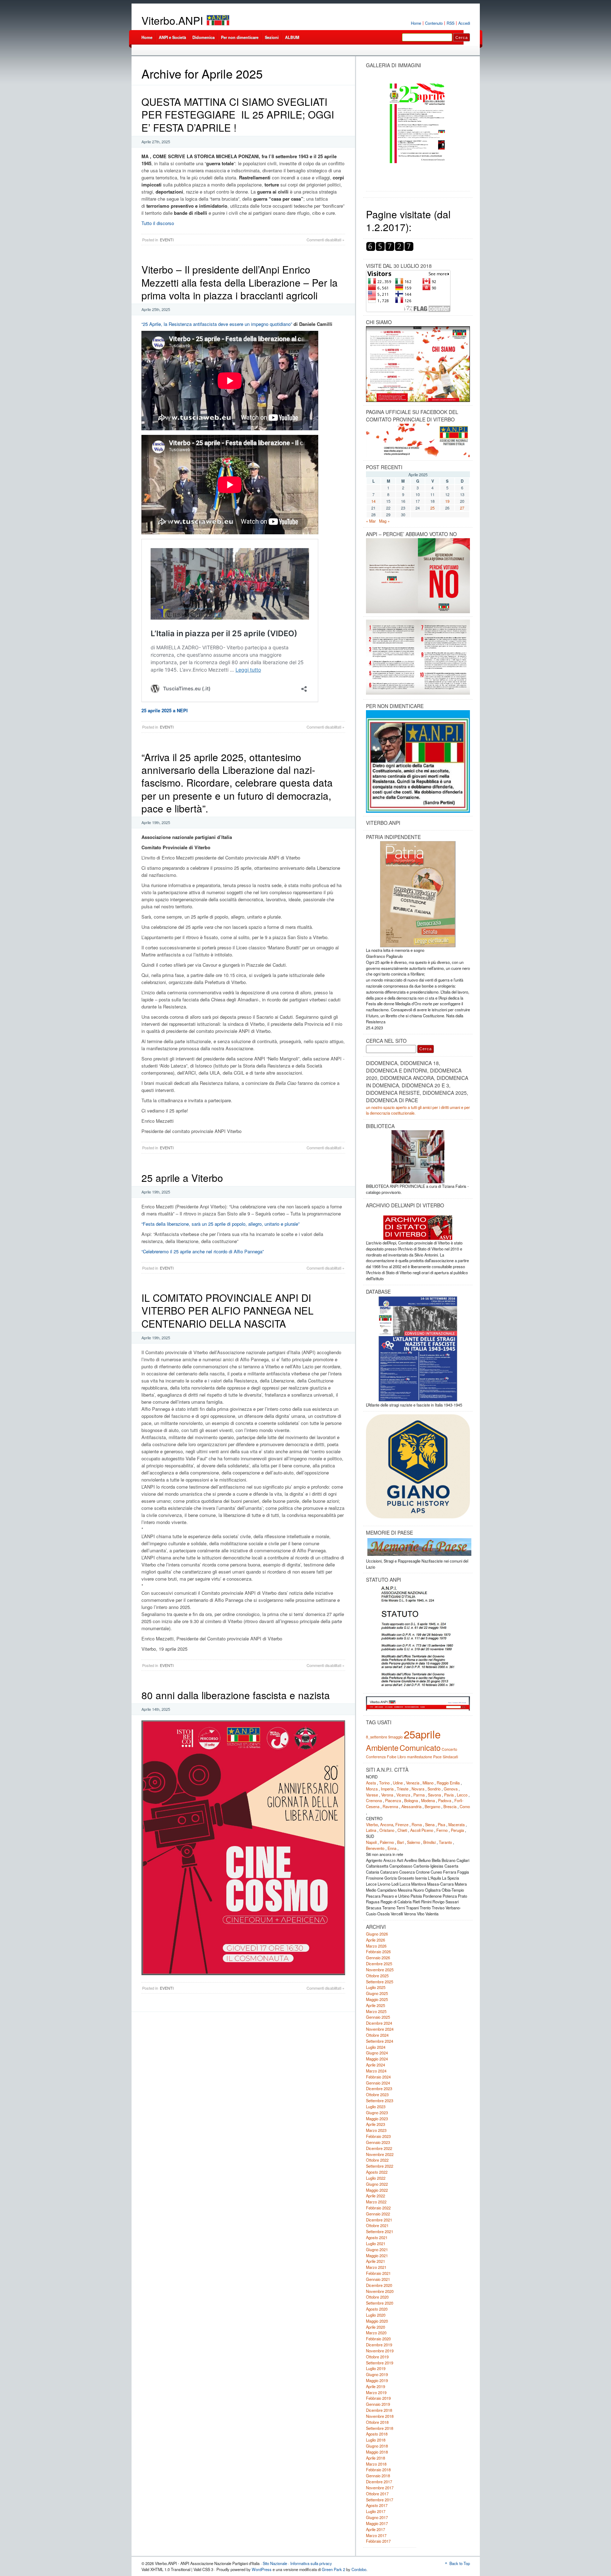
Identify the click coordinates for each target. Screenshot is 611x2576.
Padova (445, 1800)
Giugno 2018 (377, 2446)
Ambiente (382, 1747)
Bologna (411, 1800)
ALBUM (292, 37)
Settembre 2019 (380, 2363)
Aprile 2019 (376, 2386)
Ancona (387, 1824)
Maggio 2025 (377, 1999)
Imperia (387, 1789)
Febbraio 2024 (378, 2077)
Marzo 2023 (376, 2130)
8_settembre (377, 1737)
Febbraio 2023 (378, 2136)
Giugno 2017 (377, 2517)
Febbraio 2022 (378, 2208)
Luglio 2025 (376, 1987)
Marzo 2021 (376, 2267)
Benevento (375, 1848)
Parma (419, 1795)
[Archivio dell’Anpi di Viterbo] (418, 1225)
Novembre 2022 (380, 2154)
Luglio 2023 (376, 2106)
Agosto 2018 (377, 2434)
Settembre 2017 (380, 2500)
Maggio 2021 (377, 2255)
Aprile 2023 (376, 2124)
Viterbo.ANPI (172, 20)
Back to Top (460, 2563)
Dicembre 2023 (379, 2088)
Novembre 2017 (380, 2488)
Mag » (384, 521)
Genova (451, 1789)
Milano (428, 1783)
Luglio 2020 (376, 2315)
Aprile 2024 (376, 2065)
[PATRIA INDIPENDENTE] (418, 894)
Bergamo (432, 1806)
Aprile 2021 (376, 2261)
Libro (402, 1757)
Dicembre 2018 (379, 2410)
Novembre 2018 (380, 2416)
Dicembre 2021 (379, 2220)
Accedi (464, 23)
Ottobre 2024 (377, 2035)
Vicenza (403, 1795)
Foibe (392, 1757)
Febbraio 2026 (378, 1951)
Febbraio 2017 (378, 2541)
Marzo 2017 (376, 2535)
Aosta (371, 1783)
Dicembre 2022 (379, 2148)
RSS (450, 23)
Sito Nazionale (275, 2563)
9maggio (395, 1737)
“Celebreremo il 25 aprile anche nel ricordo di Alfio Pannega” (203, 1251)
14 (373, 501)
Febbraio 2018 (378, 2469)
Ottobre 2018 (377, 2422)
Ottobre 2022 (377, 2160)
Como (465, 1806)
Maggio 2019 (377, 2380)
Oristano (387, 1830)
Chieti (402, 1830)
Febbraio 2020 (378, 2339)
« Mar (371, 521)
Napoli (371, 1842)
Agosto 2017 (377, 2505)
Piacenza (393, 1800)
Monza (372, 1789)
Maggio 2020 (377, 2321)
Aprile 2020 (376, 2327)
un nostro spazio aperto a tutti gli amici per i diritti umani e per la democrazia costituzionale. (418, 1110)
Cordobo (359, 2569)
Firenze (402, 1824)
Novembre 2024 (380, 2029)
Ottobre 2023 (377, 2094)
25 (432, 508)
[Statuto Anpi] (418, 1637)
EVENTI (167, 240)
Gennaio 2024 (378, 2083)
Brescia (450, 1806)
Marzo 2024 (376, 2071)
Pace (437, 1757)
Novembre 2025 (380, 1970)
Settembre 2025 (380, 1982)
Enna (392, 1848)
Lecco (462, 1795)
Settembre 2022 (380, 2166)
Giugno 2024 (377, 2053)
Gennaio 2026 (378, 1957)
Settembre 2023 (380, 2100)
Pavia (449, 1795)
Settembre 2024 (380, 2041)
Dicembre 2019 (379, 2345)
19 (447, 501)
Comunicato (420, 1747)
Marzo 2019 (376, 2392)
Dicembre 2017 (379, 2482)
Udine (398, 1783)
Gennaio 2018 (378, 2476)
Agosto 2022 (377, 2172)
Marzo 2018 (376, 2464)
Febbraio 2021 (378, 2273)
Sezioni (272, 37)
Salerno (414, 1842)
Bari (400, 1842)
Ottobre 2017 (377, 2494)
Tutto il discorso (158, 223)
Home (416, 23)
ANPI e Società (172, 37)
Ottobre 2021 (377, 2225)
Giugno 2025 (377, 1993)
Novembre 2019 (380, 2351)
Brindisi (429, 1842)
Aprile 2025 (376, 2005)
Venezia (413, 1783)
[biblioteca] (418, 1157)
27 (462, 508)
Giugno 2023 (377, 2112)
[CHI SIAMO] (418, 364)
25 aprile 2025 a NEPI (165, 710)
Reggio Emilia (448, 1783)
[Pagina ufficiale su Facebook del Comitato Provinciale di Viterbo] (418, 440)
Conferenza (376, 1757)
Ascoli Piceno (422, 1830)
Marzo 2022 (376, 2202)
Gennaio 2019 (378, 2404)
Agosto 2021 (377, 2237)
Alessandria (411, 1806)
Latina (371, 1830)
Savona (434, 1795)
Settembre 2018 (380, 2428)
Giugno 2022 (377, 2184)
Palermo (387, 1842)
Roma (417, 1824)
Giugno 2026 (377, 1934)
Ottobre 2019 (377, 2357)
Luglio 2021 (376, 2243)
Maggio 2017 (377, 2523)
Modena (428, 1800)
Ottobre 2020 (377, 2297)
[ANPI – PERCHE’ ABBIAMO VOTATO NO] (418, 612)
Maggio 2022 (377, 2190)
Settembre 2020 (380, 2303)
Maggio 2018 (377, 2452)
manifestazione (420, 1757)
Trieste (403, 1789)
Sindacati (450, 1757)
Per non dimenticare (240, 37)
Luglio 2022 (376, 2178)
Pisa (441, 1824)
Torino (384, 1783)
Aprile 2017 (376, 2529)
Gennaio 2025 (378, 2017)
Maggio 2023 (377, 2118)
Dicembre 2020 (379, 2285)
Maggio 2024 (377, 2059)
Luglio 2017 (376, 2511)
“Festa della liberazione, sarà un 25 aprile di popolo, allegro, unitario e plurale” (220, 1224)
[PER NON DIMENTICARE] (418, 811)
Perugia (457, 1830)
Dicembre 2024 (379, 2023)
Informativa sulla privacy (311, 2563)
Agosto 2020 (377, 2309)
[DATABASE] (418, 1349)
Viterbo (372, 1824)
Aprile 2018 (376, 2458)
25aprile (422, 1734)
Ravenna (390, 1806)
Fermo (442, 1830)
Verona (387, 1795)
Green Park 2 (333, 2569)
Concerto (449, 1749)
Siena (430, 1824)
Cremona (374, 1800)
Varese (372, 1795)
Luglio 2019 (376, 2368)
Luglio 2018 (376, 2440)
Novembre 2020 (380, 2291)
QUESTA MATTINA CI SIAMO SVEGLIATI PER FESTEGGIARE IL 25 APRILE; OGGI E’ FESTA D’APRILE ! (239, 114)
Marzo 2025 (376, 2011)
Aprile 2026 (376, 1940)
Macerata (456, 1824)
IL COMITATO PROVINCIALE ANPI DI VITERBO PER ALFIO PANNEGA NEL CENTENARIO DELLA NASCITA (228, 1310)
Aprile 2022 (376, 2196)
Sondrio (434, 1789)
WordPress (262, 2569)
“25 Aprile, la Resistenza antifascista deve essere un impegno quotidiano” (217, 324)
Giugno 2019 (377, 2374)
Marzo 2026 (376, 1946)
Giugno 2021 (377, 2249)
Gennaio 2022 (378, 2214)
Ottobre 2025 (377, 1976)
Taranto (445, 1842)
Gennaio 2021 (378, 2279)
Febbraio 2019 (378, 2398)
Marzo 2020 (376, 2333)
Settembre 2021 (380, 2231)
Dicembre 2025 (379, 1963)
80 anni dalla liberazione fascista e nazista (236, 1695)
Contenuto (434, 23)
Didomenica (203, 37)
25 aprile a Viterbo (182, 1178)
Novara (418, 1789)
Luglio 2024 (376, 2047)
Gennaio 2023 (378, 2142)
